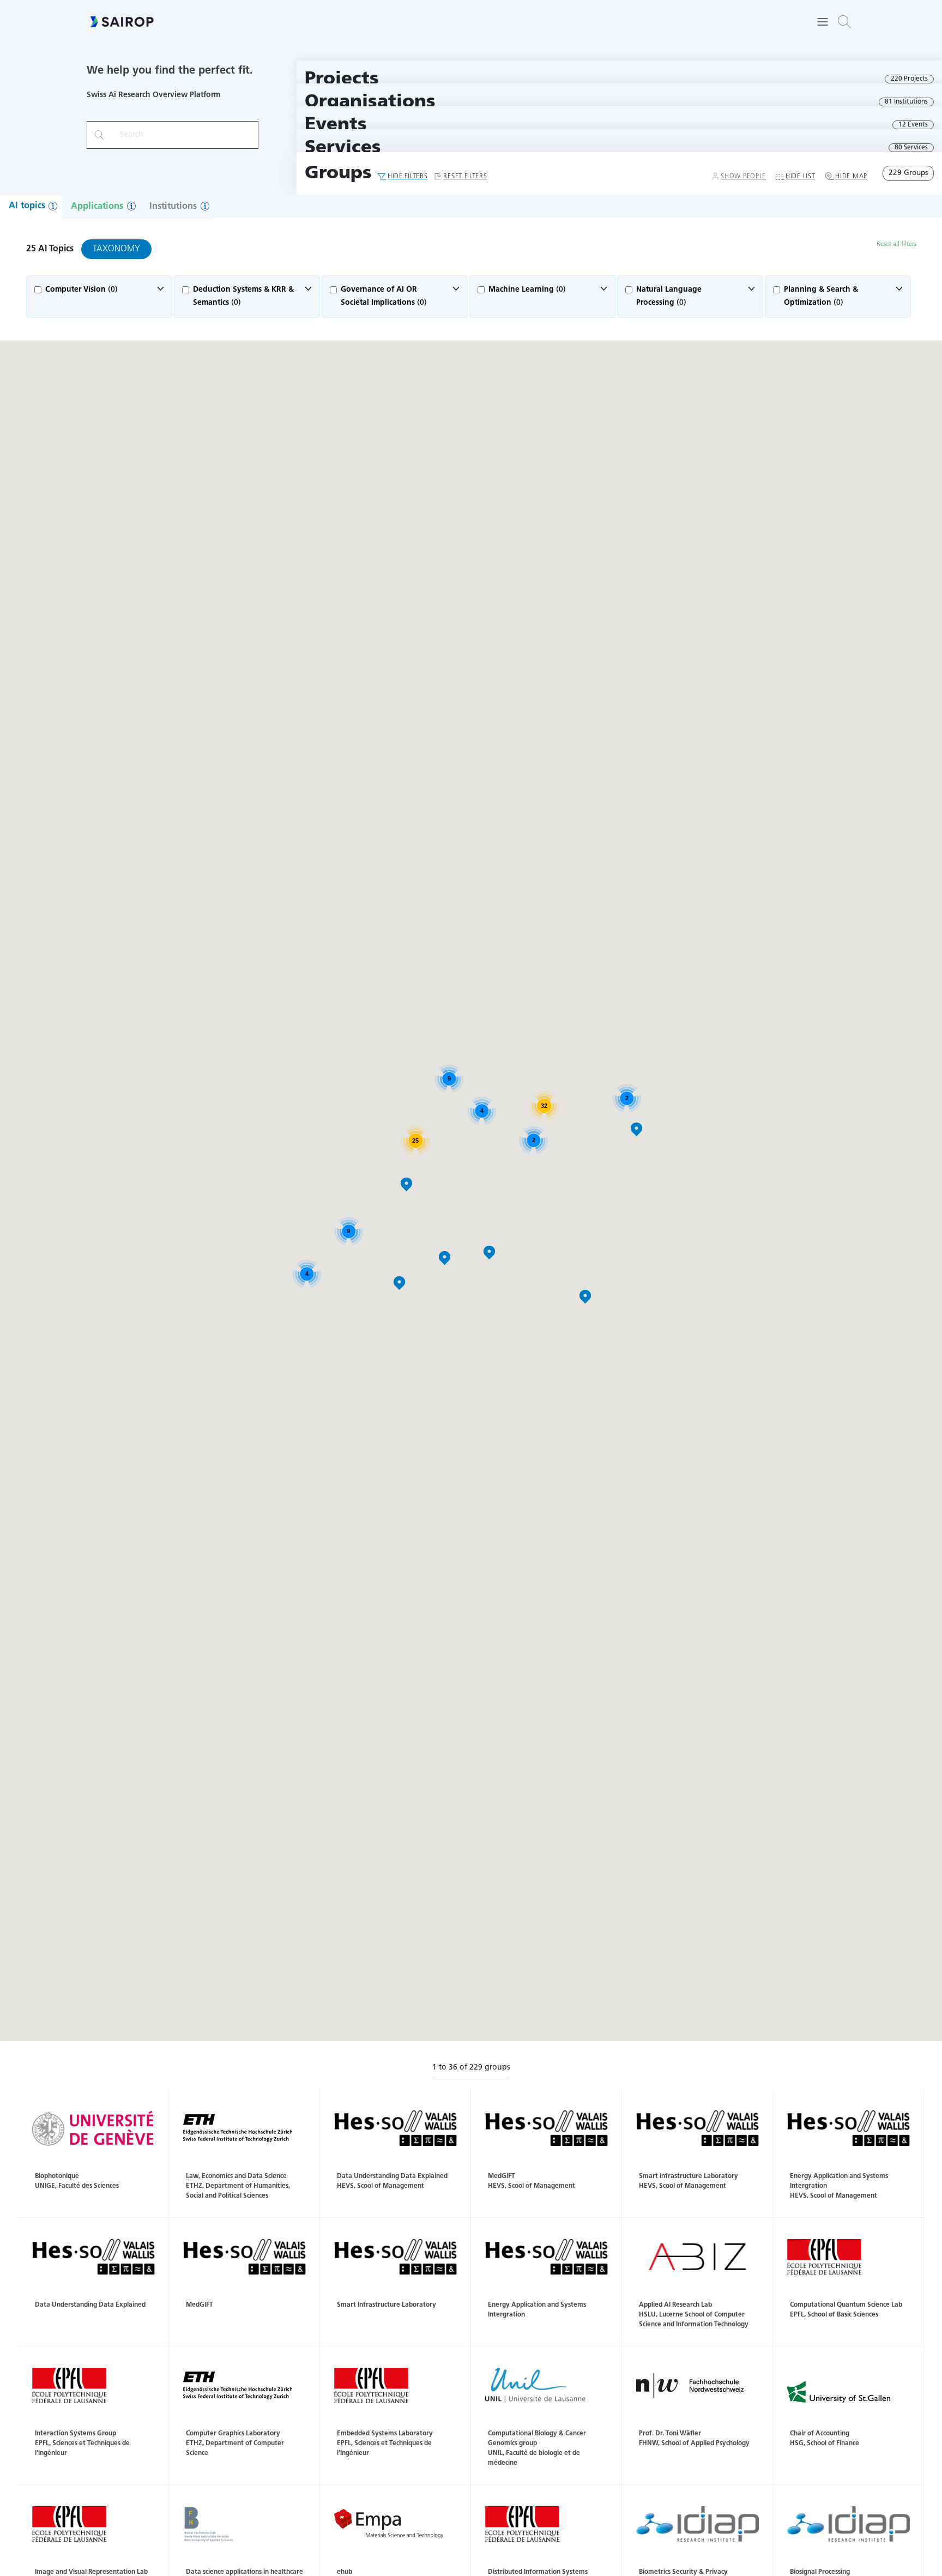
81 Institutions (906, 102)
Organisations (370, 102)
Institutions (173, 207)
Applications (97, 207)
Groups (338, 174)
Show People (743, 177)
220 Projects (909, 79)
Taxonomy (116, 249)
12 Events (913, 125)
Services (343, 148)
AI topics (27, 206)
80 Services (911, 148)
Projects (342, 79)
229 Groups (908, 173)
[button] (844, 22)
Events (336, 125)
